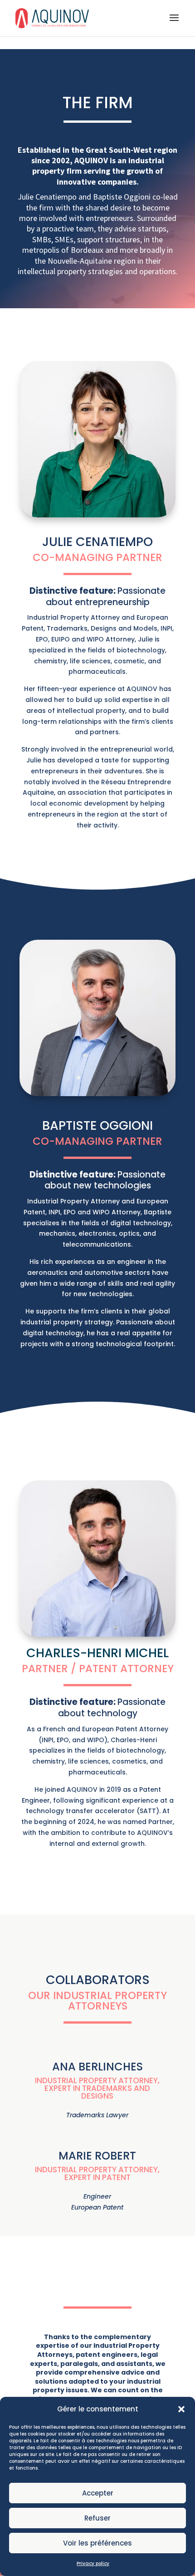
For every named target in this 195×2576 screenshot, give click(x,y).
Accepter (98, 2493)
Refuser (97, 2518)
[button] (181, 2409)
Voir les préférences (97, 2543)
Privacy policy (93, 2563)
